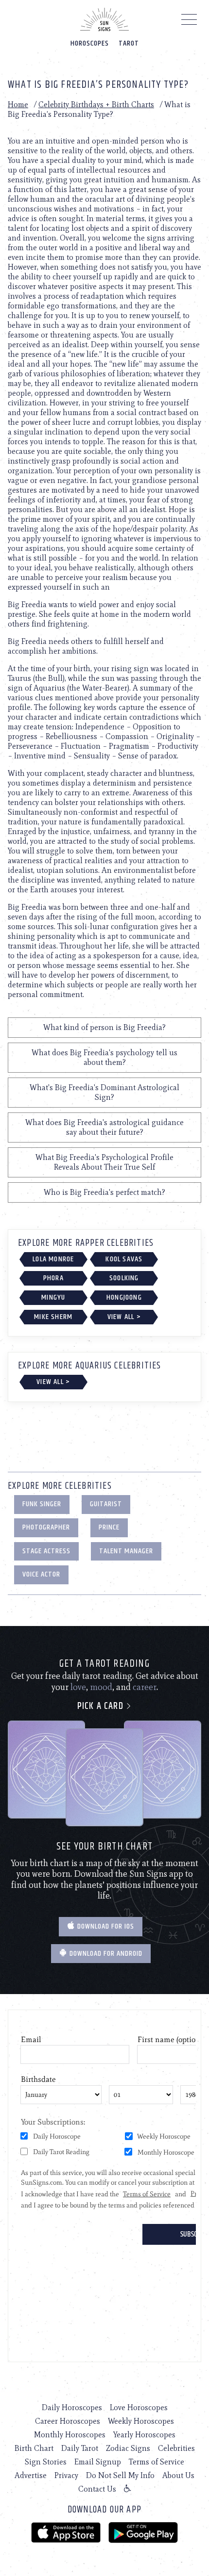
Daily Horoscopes (72, 2407)
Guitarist (106, 1504)
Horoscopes (90, 43)
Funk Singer (42, 1504)
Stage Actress (46, 1551)
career (145, 1687)
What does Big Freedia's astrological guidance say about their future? (104, 1127)
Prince (109, 1527)
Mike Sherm (53, 1317)
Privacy (66, 2475)
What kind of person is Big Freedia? (104, 1027)
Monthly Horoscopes (70, 2435)
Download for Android (105, 1954)
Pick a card (102, 1706)
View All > (124, 1317)
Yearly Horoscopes (144, 2435)
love (78, 1687)
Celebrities (176, 2448)
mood (101, 1687)
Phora (53, 1278)
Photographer (46, 1527)
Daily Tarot (80, 2448)
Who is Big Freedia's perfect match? (104, 1192)
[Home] (104, 19)
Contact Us (97, 2489)
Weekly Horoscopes (141, 2421)
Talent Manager (126, 1551)
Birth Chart (34, 2448)
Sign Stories (46, 2462)
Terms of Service (157, 2462)
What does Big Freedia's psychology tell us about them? (104, 1057)
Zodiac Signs (128, 2448)
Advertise (31, 2475)
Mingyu (53, 1297)
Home (18, 105)
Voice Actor (41, 1574)
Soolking (124, 1278)
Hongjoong (124, 1297)
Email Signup (98, 2462)
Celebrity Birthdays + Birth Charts (96, 105)
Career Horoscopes (68, 2421)
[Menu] (189, 22)
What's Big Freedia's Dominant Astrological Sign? (104, 1092)
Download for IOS (105, 1926)
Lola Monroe (53, 1259)
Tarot (129, 43)
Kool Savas (124, 1259)
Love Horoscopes (139, 2407)
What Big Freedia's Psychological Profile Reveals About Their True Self (104, 1162)
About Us (178, 2475)
